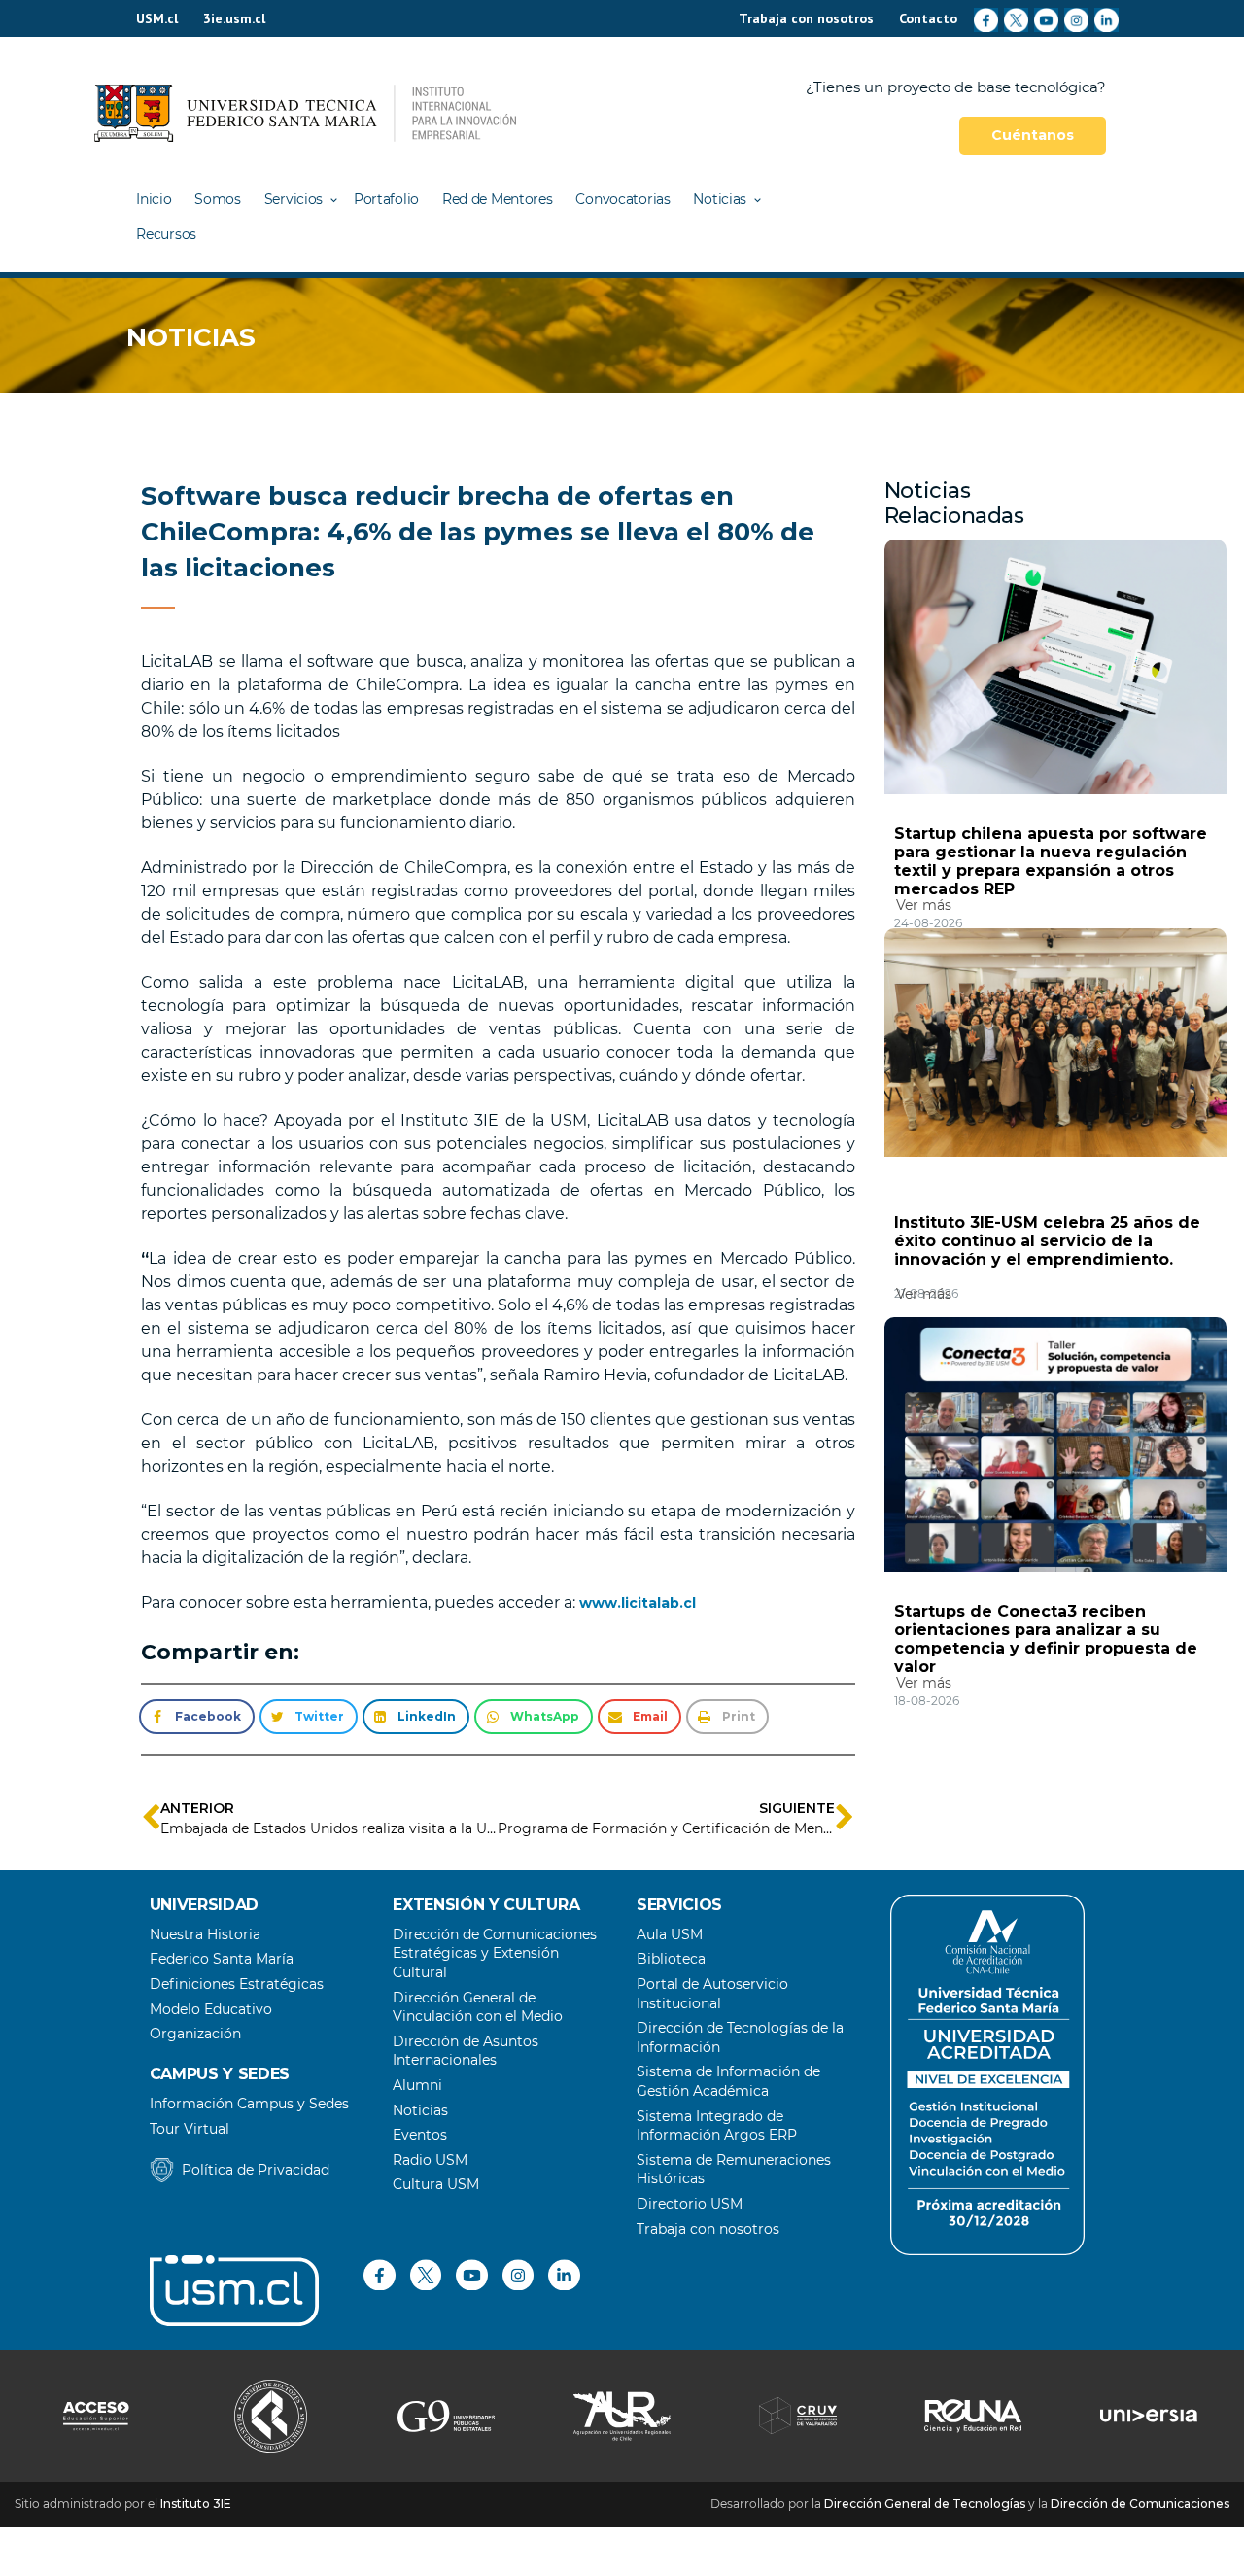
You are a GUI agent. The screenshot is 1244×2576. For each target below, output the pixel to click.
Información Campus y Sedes (249, 2104)
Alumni (417, 2085)
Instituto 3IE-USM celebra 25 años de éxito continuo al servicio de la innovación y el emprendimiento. (1047, 1241)
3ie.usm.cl (234, 18)
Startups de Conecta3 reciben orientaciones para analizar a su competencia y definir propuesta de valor (1046, 1639)
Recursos (166, 234)
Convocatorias (622, 199)
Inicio (154, 199)
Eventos (420, 2135)
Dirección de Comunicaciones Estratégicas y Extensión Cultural (495, 1953)
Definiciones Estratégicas (237, 1984)
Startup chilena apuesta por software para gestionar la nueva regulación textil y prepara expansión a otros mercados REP (1051, 861)
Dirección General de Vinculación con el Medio (478, 2007)
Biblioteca (671, 1959)
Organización (195, 2034)
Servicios (294, 199)
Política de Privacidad (256, 2170)
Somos (218, 199)
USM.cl (157, 18)
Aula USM (670, 1934)
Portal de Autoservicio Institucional (712, 1994)
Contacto (928, 18)
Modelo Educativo (211, 2009)
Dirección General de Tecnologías (925, 2504)
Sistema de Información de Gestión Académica (728, 2081)
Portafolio (386, 199)
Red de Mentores (498, 199)
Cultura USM (436, 2184)
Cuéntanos (1033, 135)
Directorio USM (690, 2204)
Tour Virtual (190, 2129)
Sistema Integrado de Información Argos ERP (717, 2126)
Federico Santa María (222, 1959)
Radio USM (430, 2160)
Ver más (924, 905)
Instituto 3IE (196, 2504)
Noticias (720, 199)
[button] (196, 1717)
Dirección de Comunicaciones (1140, 2504)
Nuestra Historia (205, 1934)
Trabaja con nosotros (806, 18)
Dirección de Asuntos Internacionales (466, 2051)
